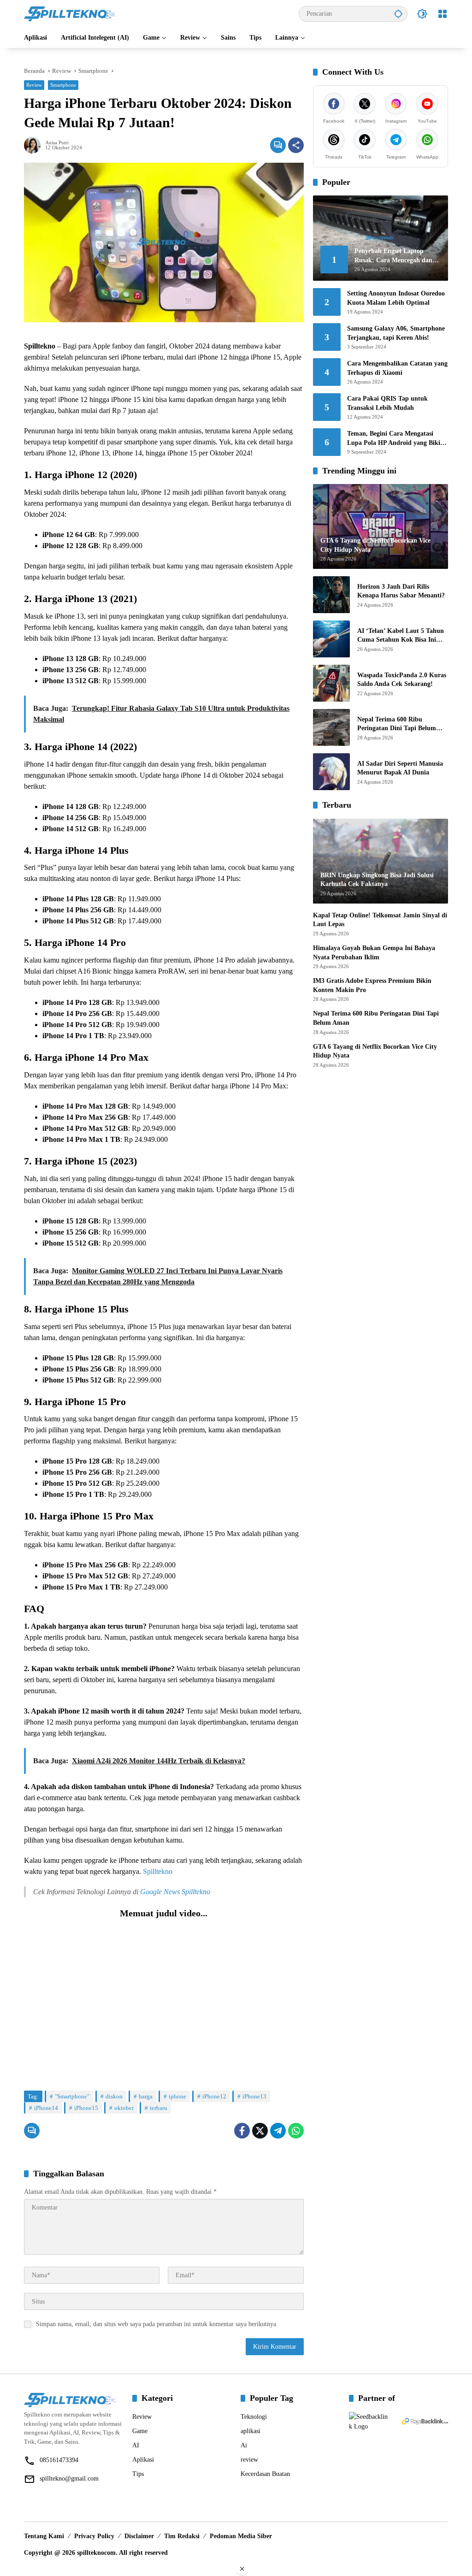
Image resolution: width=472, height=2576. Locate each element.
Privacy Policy (94, 2536)
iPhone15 (86, 2108)
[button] (398, 14)
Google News (160, 1892)
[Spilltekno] (70, 13)
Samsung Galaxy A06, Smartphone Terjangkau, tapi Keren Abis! (396, 333)
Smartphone (63, 85)
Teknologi (254, 2417)
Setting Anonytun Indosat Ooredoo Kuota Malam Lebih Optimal (396, 298)
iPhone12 (214, 2096)
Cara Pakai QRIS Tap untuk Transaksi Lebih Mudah (387, 403)
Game (140, 2431)
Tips (138, 2474)
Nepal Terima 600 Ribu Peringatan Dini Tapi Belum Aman (397, 724)
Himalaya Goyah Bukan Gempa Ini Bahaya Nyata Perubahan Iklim (374, 953)
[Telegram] (278, 2131)
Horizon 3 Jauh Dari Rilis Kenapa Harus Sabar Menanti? (401, 591)
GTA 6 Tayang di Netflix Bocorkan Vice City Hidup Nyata (375, 1051)
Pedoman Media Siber (241, 2536)
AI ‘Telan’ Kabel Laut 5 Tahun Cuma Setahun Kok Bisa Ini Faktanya (401, 636)
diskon (114, 2096)
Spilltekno (158, 1871)
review (249, 2460)
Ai (244, 2445)
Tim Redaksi (182, 2536)
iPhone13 (254, 2096)
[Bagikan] (296, 145)
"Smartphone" (72, 2096)
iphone (177, 2096)
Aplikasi (143, 2460)
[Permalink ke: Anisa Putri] (35, 145)
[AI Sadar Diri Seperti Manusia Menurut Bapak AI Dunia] (331, 772)
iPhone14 (46, 2108)
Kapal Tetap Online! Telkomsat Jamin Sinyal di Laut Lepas (380, 920)
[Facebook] (242, 2131)
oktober (124, 2108)
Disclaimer (139, 2536)
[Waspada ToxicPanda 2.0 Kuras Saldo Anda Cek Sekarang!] (331, 683)
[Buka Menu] (442, 14)
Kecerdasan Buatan (265, 2474)
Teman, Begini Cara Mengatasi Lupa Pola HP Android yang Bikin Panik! (395, 439)
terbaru (159, 2108)
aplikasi (251, 2431)
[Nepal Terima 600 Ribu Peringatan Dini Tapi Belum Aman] (331, 727)
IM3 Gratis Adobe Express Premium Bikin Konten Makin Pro (372, 985)
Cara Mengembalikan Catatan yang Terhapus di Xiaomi (397, 368)
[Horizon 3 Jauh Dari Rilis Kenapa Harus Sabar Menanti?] (331, 595)
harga (146, 2096)
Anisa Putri (57, 143)
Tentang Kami (44, 2536)
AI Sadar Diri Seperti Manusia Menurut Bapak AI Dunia (400, 768)
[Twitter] (260, 2131)
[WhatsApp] (296, 2131)
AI (136, 2445)
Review (34, 85)
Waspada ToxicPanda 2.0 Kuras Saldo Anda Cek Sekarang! (402, 680)
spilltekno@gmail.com (69, 2479)
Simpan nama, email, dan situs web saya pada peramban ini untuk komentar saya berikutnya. (157, 2324)
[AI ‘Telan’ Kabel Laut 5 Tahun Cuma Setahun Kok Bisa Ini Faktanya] (331, 639)
